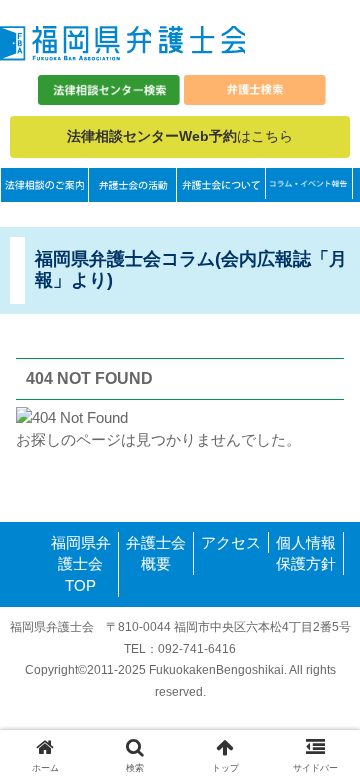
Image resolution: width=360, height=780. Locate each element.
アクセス (231, 542)
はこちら (180, 136)
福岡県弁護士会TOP (81, 564)
